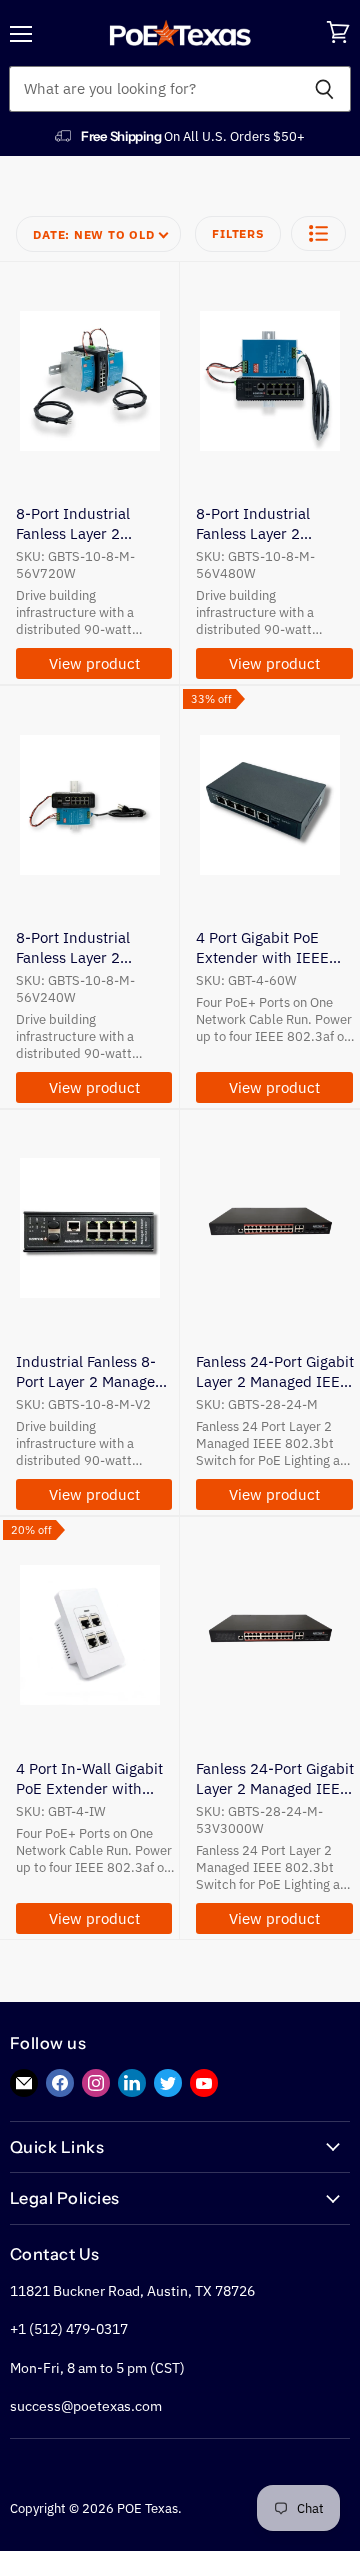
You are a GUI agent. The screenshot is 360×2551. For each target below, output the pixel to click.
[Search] (324, 89)
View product (94, 663)
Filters (237, 233)
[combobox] (153, 89)
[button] (318, 233)
